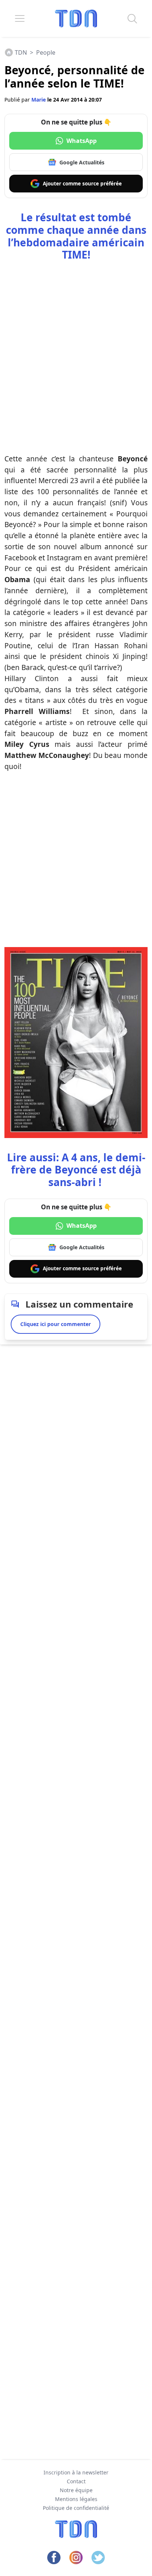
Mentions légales (76, 2499)
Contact (76, 2481)
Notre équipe (76, 2490)
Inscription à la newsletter (76, 2472)
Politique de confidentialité (76, 2508)
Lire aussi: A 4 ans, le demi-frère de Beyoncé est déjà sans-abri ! (76, 1170)
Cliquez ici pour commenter (56, 1324)
